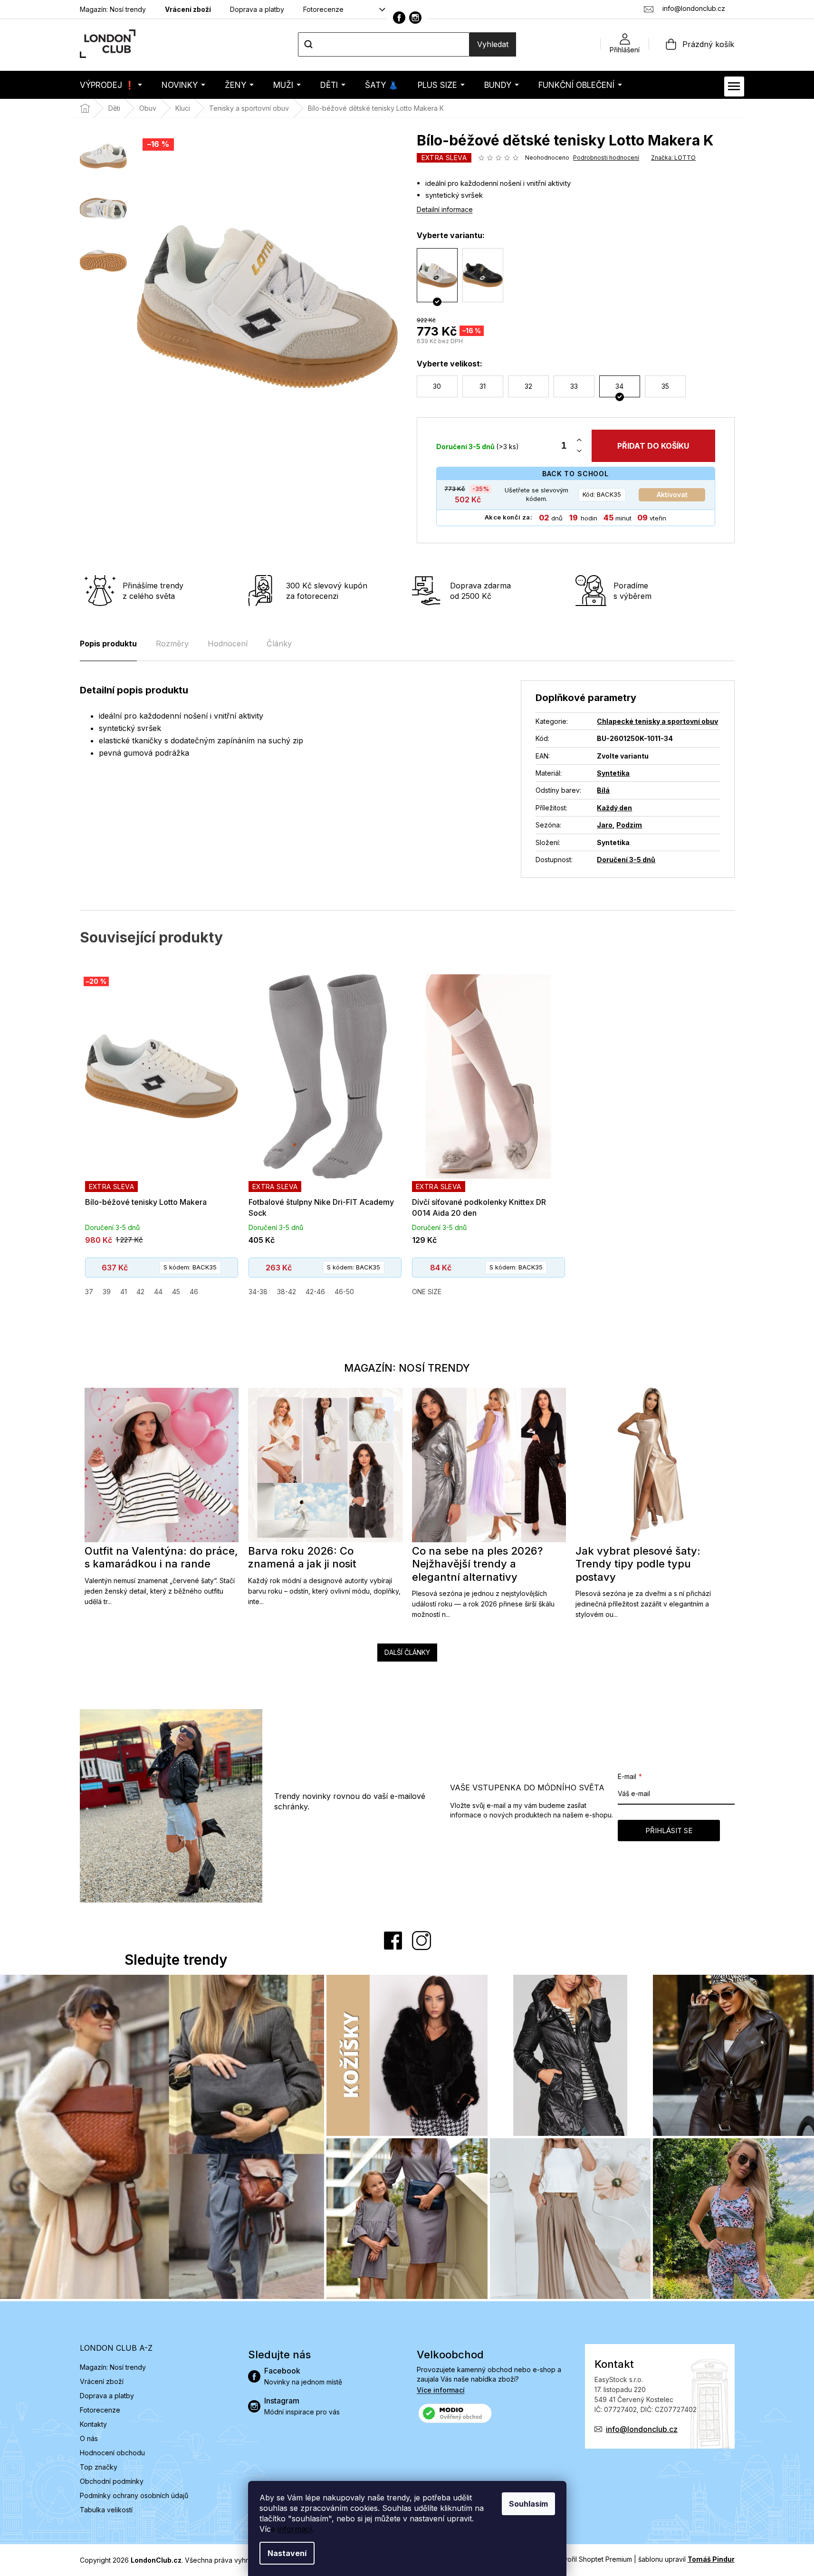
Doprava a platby (257, 9)
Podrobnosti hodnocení (606, 158)
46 (194, 1292)
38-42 (287, 1292)
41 (124, 1292)
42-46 (315, 1292)
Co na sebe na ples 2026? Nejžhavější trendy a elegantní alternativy (477, 1564)
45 (176, 1292)
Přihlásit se (669, 1831)
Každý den (614, 808)
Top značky (99, 2467)
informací (295, 2529)
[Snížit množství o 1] (579, 451)
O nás (89, 2438)
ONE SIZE (427, 1292)
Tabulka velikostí (106, 2510)
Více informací (441, 2390)
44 (158, 1292)
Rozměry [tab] (172, 644)
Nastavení (287, 2553)
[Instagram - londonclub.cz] (415, 18)
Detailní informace (445, 209)
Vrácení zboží (188, 9)
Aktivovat (672, 495)
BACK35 (602, 494)
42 (140, 1292)
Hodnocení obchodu (112, 2453)
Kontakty (93, 2424)
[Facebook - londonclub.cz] (399, 18)
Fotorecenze (323, 9)
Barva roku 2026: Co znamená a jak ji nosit (302, 1557)
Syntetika (613, 773)
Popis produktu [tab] (108, 644)
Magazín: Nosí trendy (113, 9)
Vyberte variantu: (451, 235)
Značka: (673, 158)
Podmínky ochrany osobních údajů (134, 2495)
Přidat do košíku (653, 446)
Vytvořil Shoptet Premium (593, 2559)
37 (89, 1292)
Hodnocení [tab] (228, 644)
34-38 (258, 1292)
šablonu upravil (686, 2559)
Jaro (605, 825)
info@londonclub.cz (642, 2429)
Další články (407, 1652)
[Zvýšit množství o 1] (579, 440)
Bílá (603, 790)
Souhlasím (528, 2504)
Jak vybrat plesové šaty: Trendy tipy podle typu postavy (638, 1564)
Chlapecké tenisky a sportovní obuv (657, 721)
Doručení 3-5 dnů (626, 860)
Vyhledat (493, 44)
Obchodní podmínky (112, 2481)
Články (279, 644)
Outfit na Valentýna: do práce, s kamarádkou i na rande (161, 1557)
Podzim (629, 825)
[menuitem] (111, 85)
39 (107, 1292)
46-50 (344, 1292)
